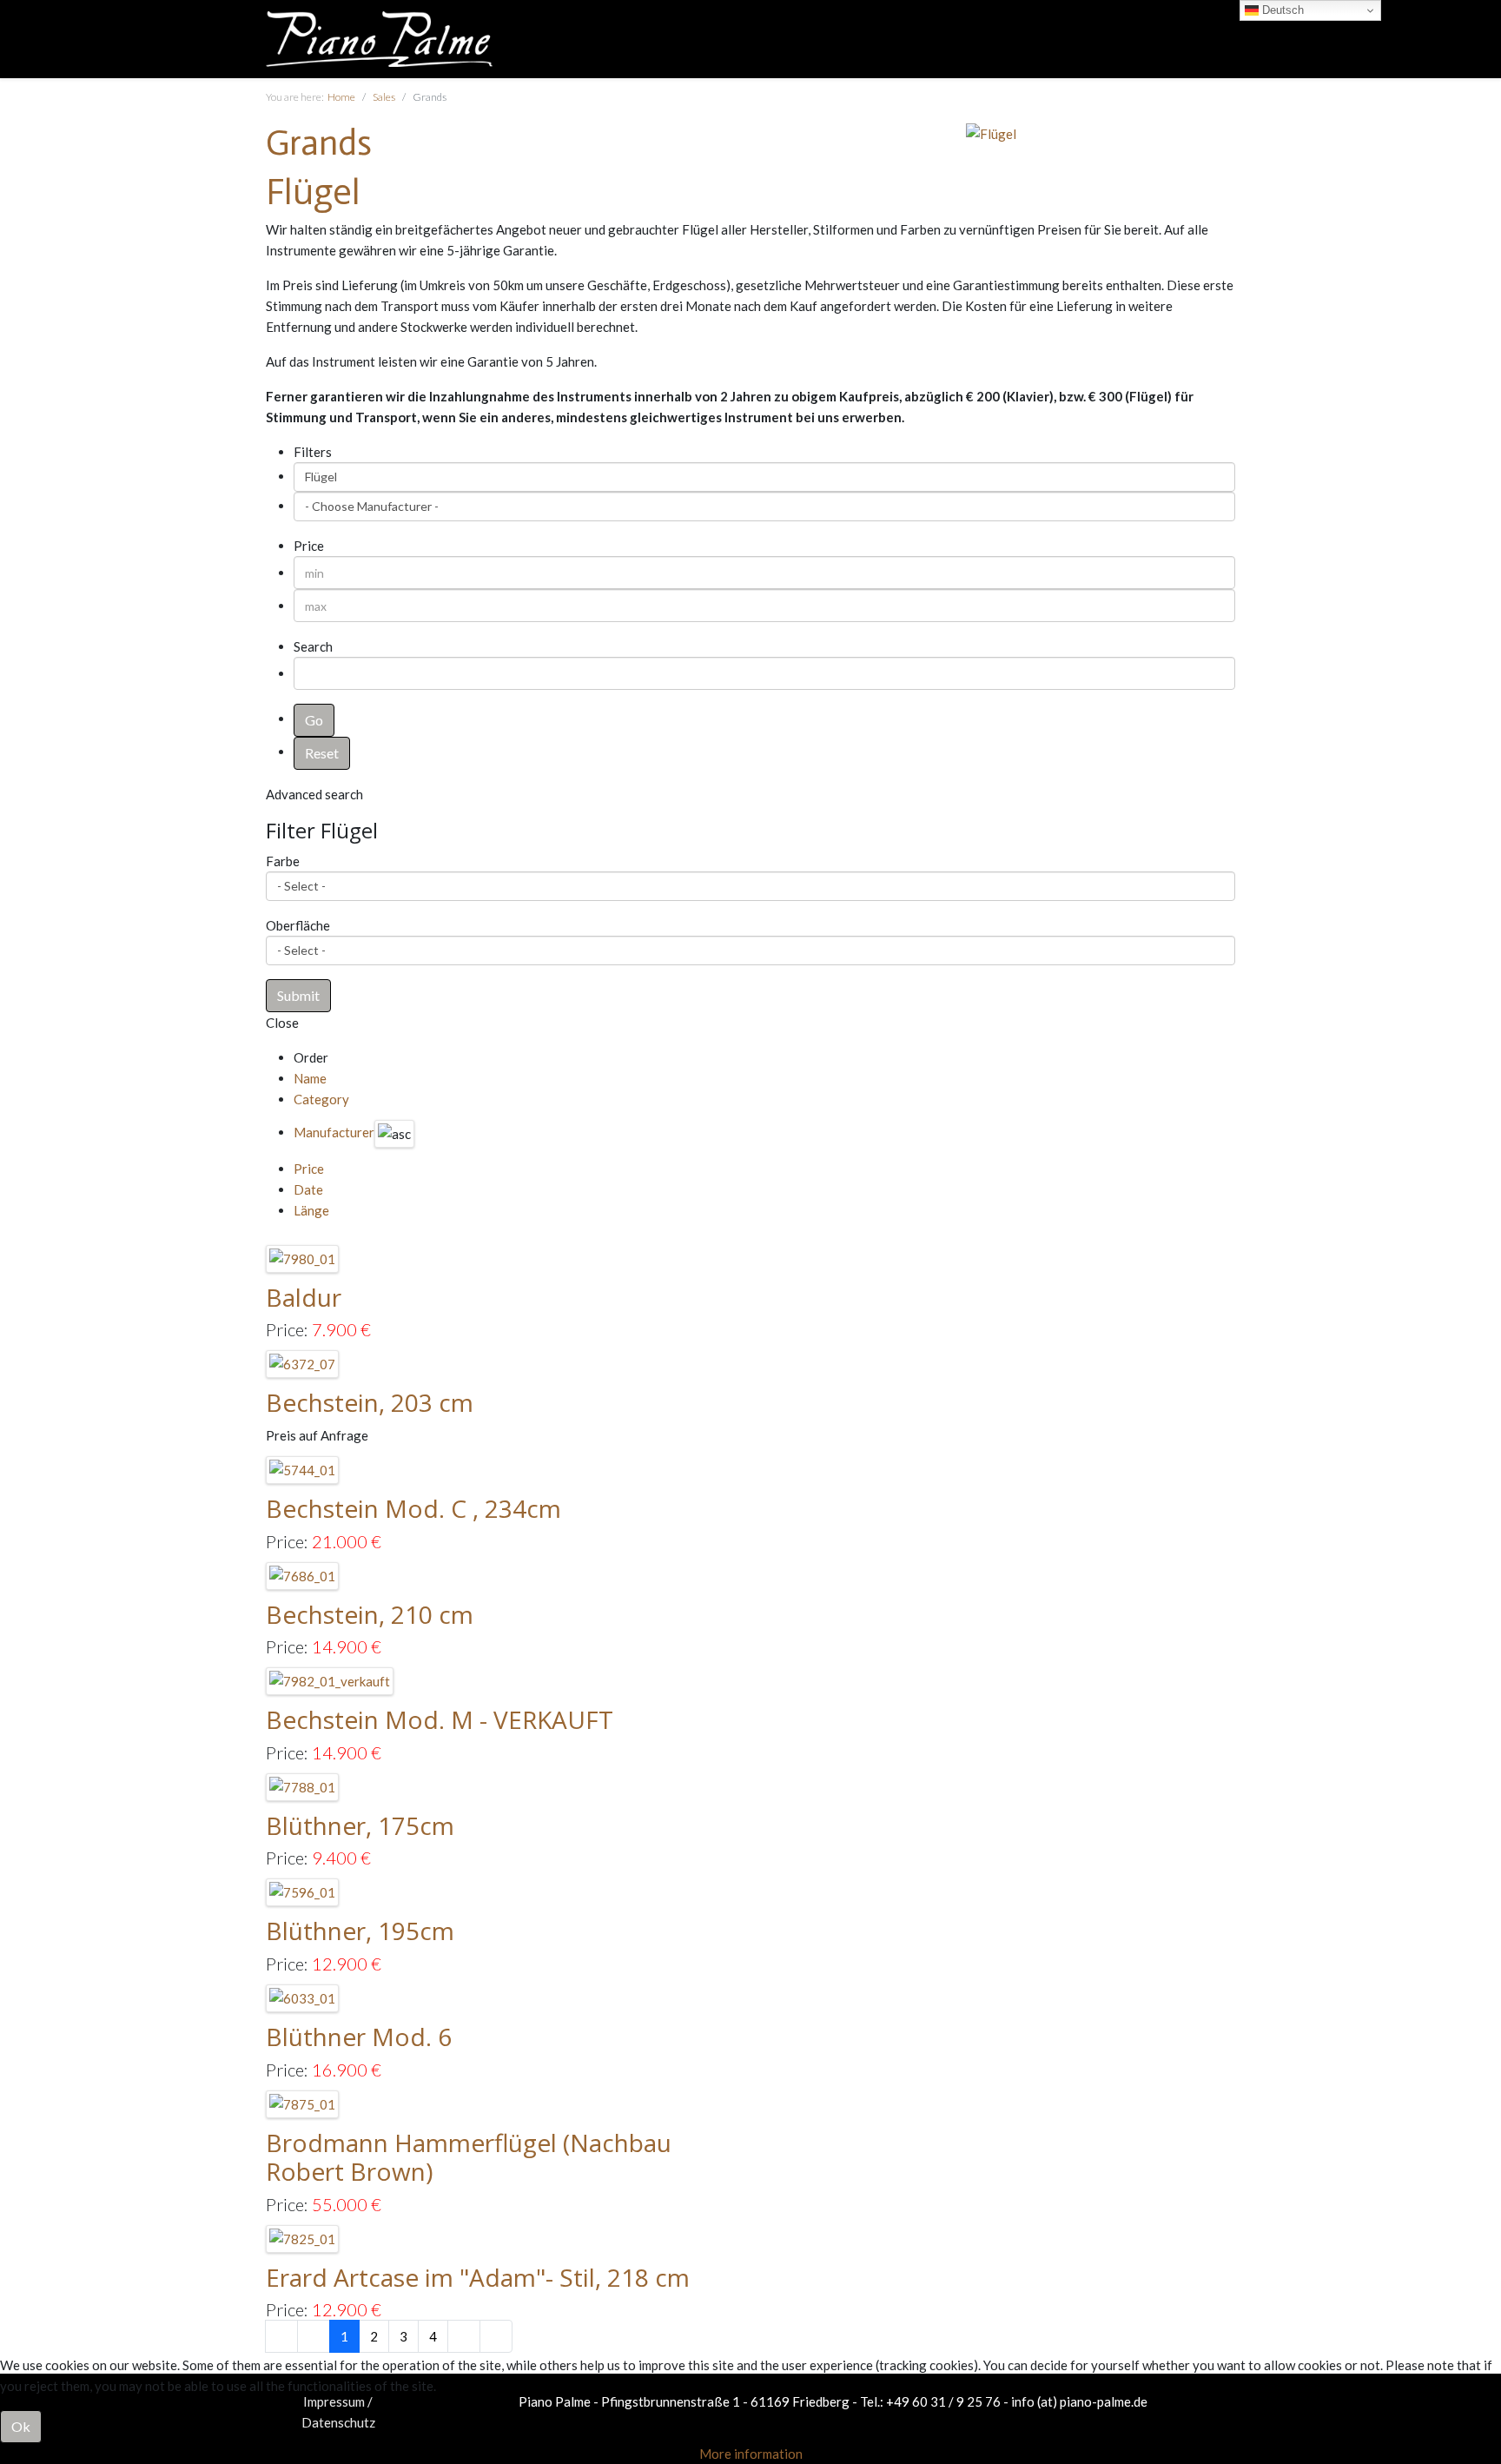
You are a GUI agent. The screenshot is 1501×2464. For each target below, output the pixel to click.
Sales (384, 97)
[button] (298, 996)
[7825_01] (303, 2237)
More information (751, 2454)
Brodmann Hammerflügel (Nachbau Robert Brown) (469, 2157)
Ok (21, 2426)
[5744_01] (303, 1468)
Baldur (304, 1297)
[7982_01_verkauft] (330, 1679)
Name (310, 1078)
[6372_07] (303, 1362)
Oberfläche (298, 925)
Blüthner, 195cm (360, 1931)
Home (341, 97)
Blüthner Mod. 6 (359, 2037)
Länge (311, 1210)
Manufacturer (334, 1132)
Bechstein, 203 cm (370, 1402)
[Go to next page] (464, 2336)
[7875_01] (303, 2102)
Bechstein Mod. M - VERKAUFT (440, 1719)
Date (308, 1189)
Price (309, 1169)
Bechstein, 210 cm (370, 1614)
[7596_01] (303, 1891)
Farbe (283, 861)
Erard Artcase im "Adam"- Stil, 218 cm (478, 2277)
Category (321, 1099)
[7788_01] (303, 1785)
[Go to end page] (496, 2336)
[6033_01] (303, 1997)
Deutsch (1281, 10)
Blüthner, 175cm (360, 1825)
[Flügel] (991, 132)
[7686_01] (303, 1573)
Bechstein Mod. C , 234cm (413, 1508)
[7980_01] (303, 1257)
